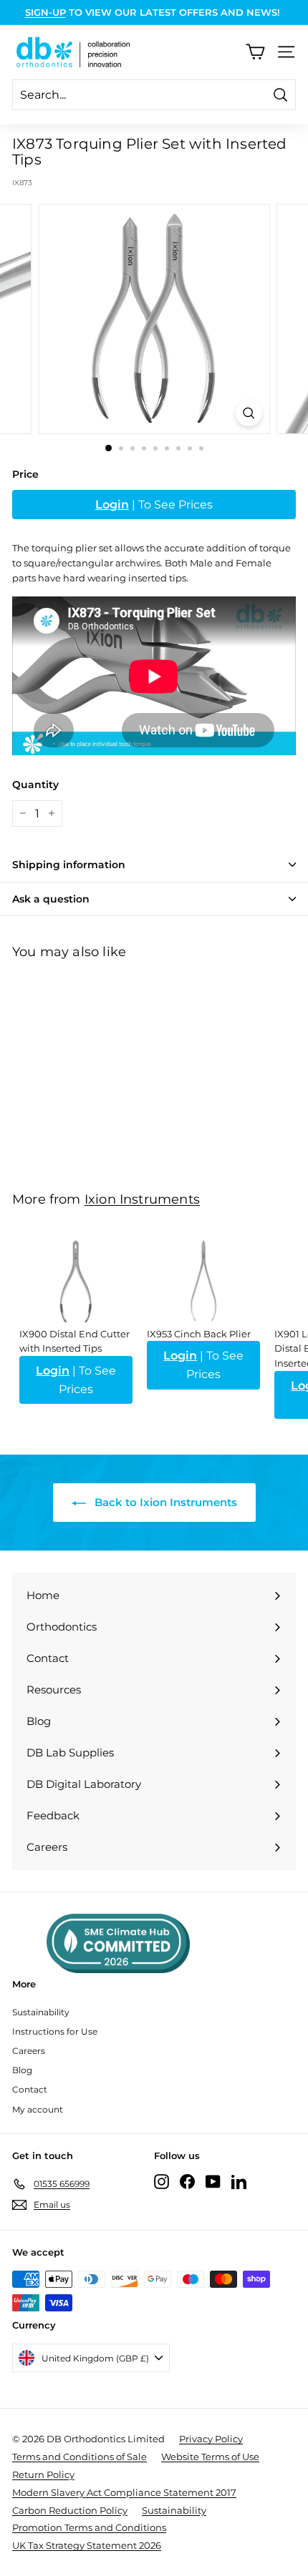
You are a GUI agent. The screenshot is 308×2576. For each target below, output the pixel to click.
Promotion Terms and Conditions (89, 2527)
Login (112, 505)
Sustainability (41, 2012)
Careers (29, 2051)
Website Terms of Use (210, 2457)
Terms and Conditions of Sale (80, 2457)
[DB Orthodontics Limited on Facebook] (187, 2182)
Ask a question (51, 899)
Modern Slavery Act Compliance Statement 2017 (124, 2492)
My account (38, 2109)
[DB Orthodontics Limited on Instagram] (162, 2182)
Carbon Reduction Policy (70, 2510)
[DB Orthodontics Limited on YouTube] (213, 2182)
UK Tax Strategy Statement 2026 (87, 2545)
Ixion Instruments (142, 1199)
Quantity (35, 785)
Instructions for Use (55, 2031)
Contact (30, 2089)
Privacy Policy (211, 2439)
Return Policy (43, 2474)
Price (25, 474)
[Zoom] (248, 413)
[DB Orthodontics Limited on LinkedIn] (239, 2182)
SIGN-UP (45, 12)
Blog (22, 2070)
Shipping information (69, 865)
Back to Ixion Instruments (164, 1502)
